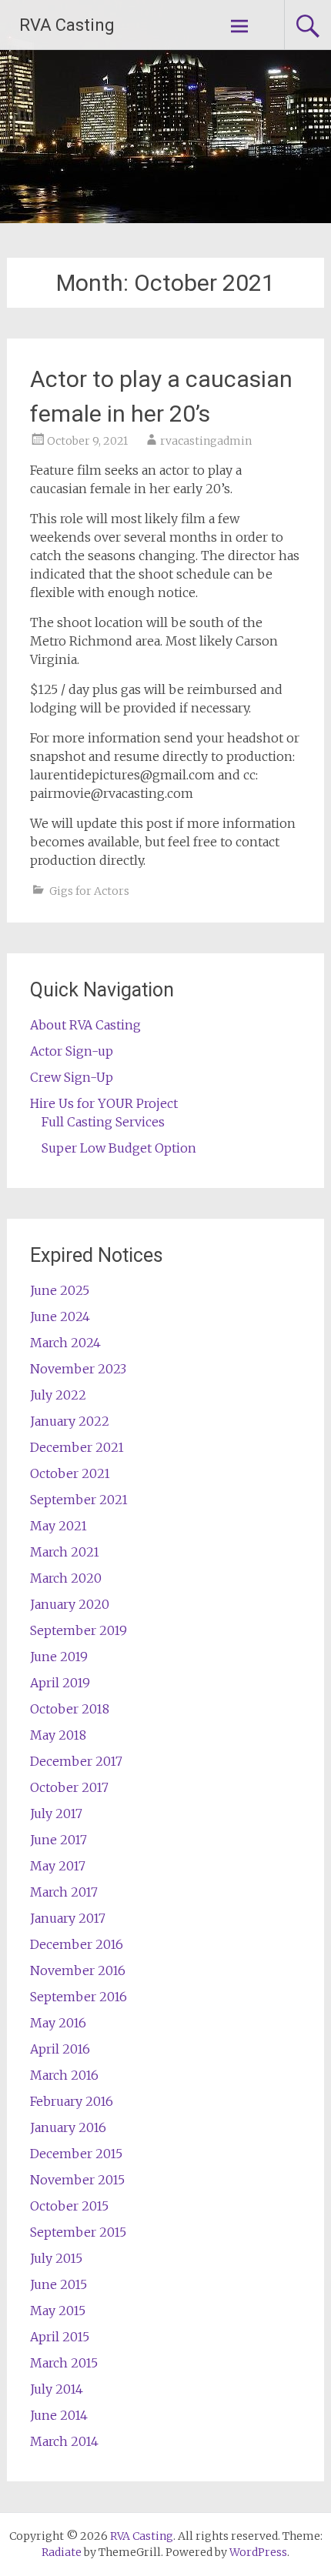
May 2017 (58, 1866)
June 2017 (59, 1840)
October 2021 (70, 1473)
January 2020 (70, 1604)
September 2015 (78, 2232)
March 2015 (64, 2363)
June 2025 (60, 1290)
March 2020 (66, 1578)
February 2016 (72, 2101)
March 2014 (64, 2441)
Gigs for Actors (89, 891)
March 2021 (65, 1552)
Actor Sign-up (72, 1051)
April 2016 (60, 2049)
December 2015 (76, 2154)
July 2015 (56, 2258)
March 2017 (64, 1892)
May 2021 (59, 1526)
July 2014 (57, 2389)
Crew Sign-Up (72, 1077)
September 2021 (79, 1500)
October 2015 (69, 2206)
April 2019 (60, 1683)
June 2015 (59, 2284)
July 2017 (56, 1814)
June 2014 (59, 2415)
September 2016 (79, 1997)
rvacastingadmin (206, 441)
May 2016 (58, 2023)
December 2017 (76, 1761)
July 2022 (58, 1395)
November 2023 (78, 1369)
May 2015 (58, 2311)
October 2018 (70, 1709)
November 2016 (78, 1970)
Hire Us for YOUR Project (104, 1103)
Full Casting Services (103, 1122)
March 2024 (65, 1343)
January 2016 (68, 2127)
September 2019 (79, 1630)
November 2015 (77, 2180)
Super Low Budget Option (119, 1148)
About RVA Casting (85, 1025)
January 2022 (70, 1421)
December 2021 (77, 1447)
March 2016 (64, 2075)
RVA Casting (67, 25)
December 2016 (77, 1944)
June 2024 (60, 1316)
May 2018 (58, 1735)
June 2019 (59, 1657)
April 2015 (60, 2337)
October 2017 (69, 1787)
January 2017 (68, 1918)
